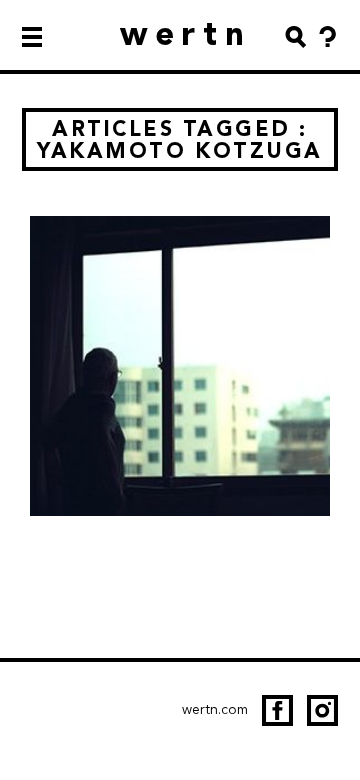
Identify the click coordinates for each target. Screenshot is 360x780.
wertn (186, 33)
